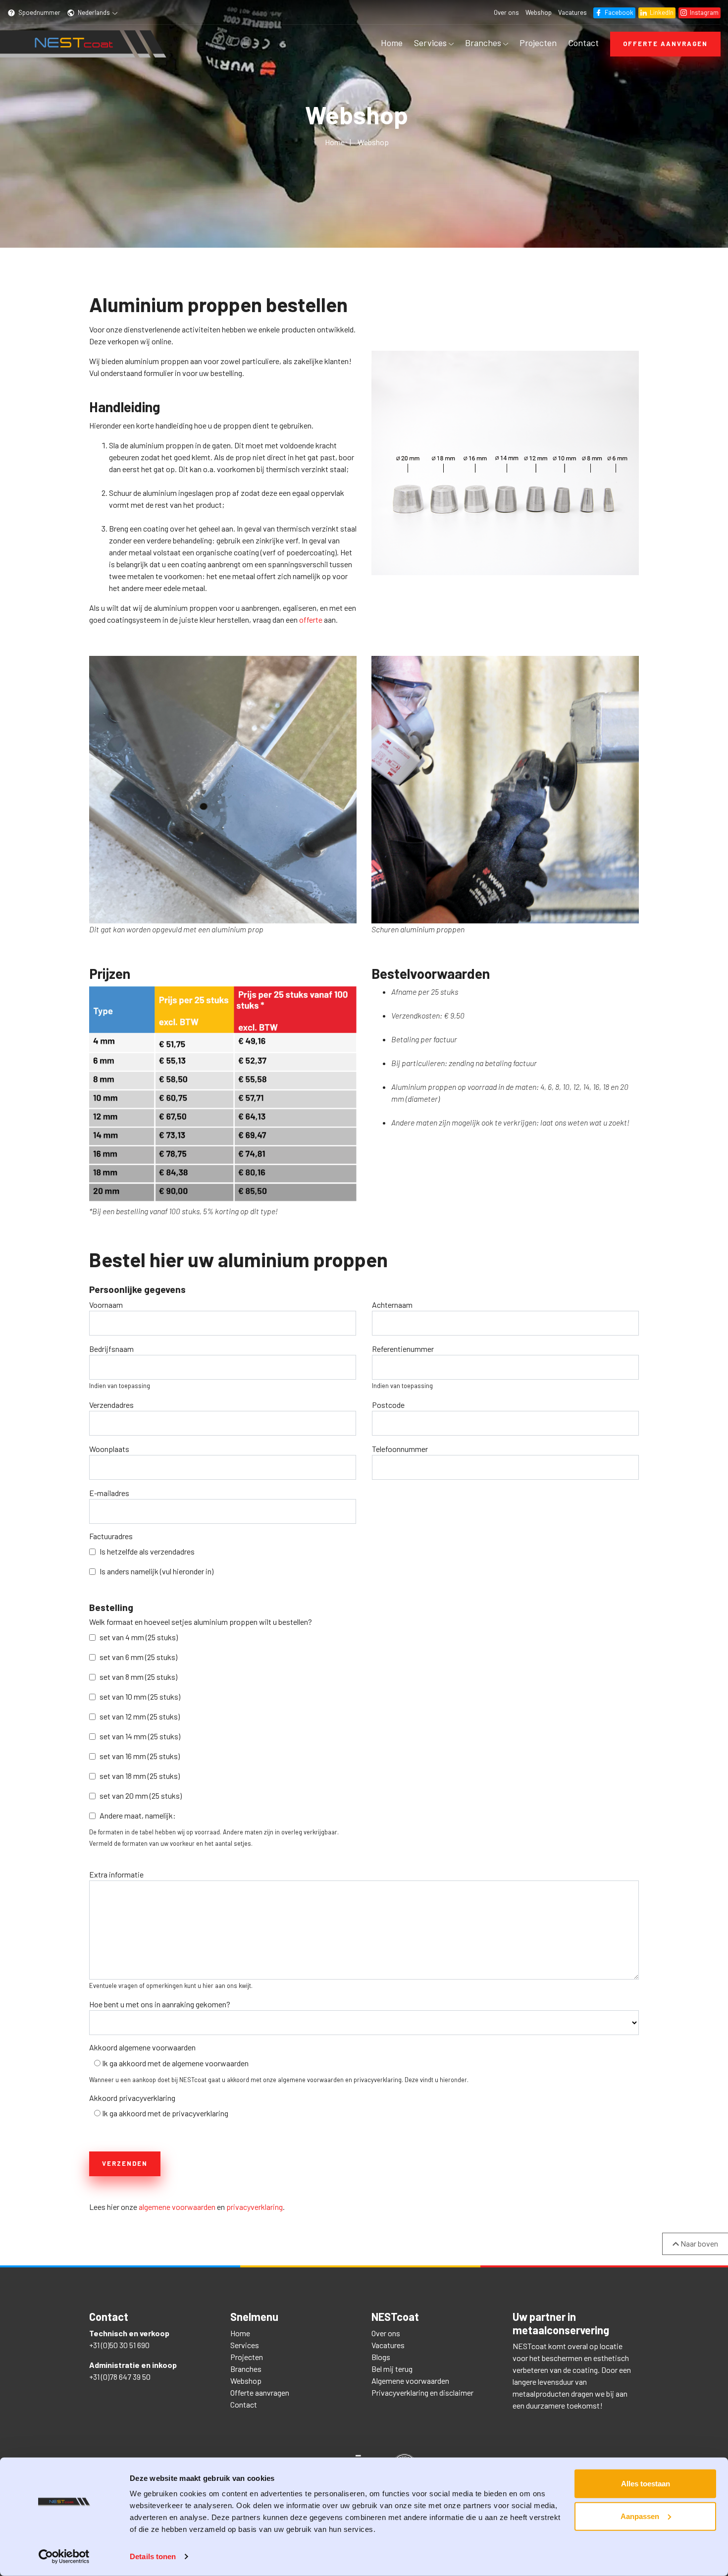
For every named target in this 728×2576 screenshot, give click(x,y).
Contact (583, 43)
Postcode (388, 1405)
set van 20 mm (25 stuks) (141, 1796)
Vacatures (572, 12)
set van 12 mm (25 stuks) (140, 1716)
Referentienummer (403, 1349)
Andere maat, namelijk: (138, 1815)
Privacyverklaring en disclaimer (422, 2392)
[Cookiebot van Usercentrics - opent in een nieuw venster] (64, 2557)
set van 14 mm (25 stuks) (140, 1736)
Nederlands (94, 12)
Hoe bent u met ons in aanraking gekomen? (160, 2004)
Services (431, 43)
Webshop (539, 12)
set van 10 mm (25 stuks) (140, 1696)
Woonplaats (109, 1449)
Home (392, 43)
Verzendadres (111, 1405)
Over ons (506, 12)
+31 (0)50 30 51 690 (119, 2345)
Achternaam (392, 1305)
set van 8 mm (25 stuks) (138, 1677)
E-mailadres (109, 1493)
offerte (311, 619)
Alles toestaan (646, 2484)
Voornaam (106, 1305)
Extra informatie (116, 1874)
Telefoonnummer (400, 1449)
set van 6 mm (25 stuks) (138, 1657)
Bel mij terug (392, 2369)
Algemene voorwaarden (410, 2381)
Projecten (538, 43)
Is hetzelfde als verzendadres (147, 1551)
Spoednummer (39, 12)
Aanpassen (640, 2516)
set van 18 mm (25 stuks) (140, 1776)
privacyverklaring (255, 2207)
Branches (484, 43)
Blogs (381, 2357)
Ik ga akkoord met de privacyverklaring (165, 2113)
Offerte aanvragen (665, 44)
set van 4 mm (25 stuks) (139, 1637)
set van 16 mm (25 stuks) (140, 1756)
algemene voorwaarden (177, 2207)
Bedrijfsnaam (111, 1349)
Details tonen (153, 2556)
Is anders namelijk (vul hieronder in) (156, 1571)
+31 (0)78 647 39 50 (120, 2377)
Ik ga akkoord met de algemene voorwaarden (175, 2063)
